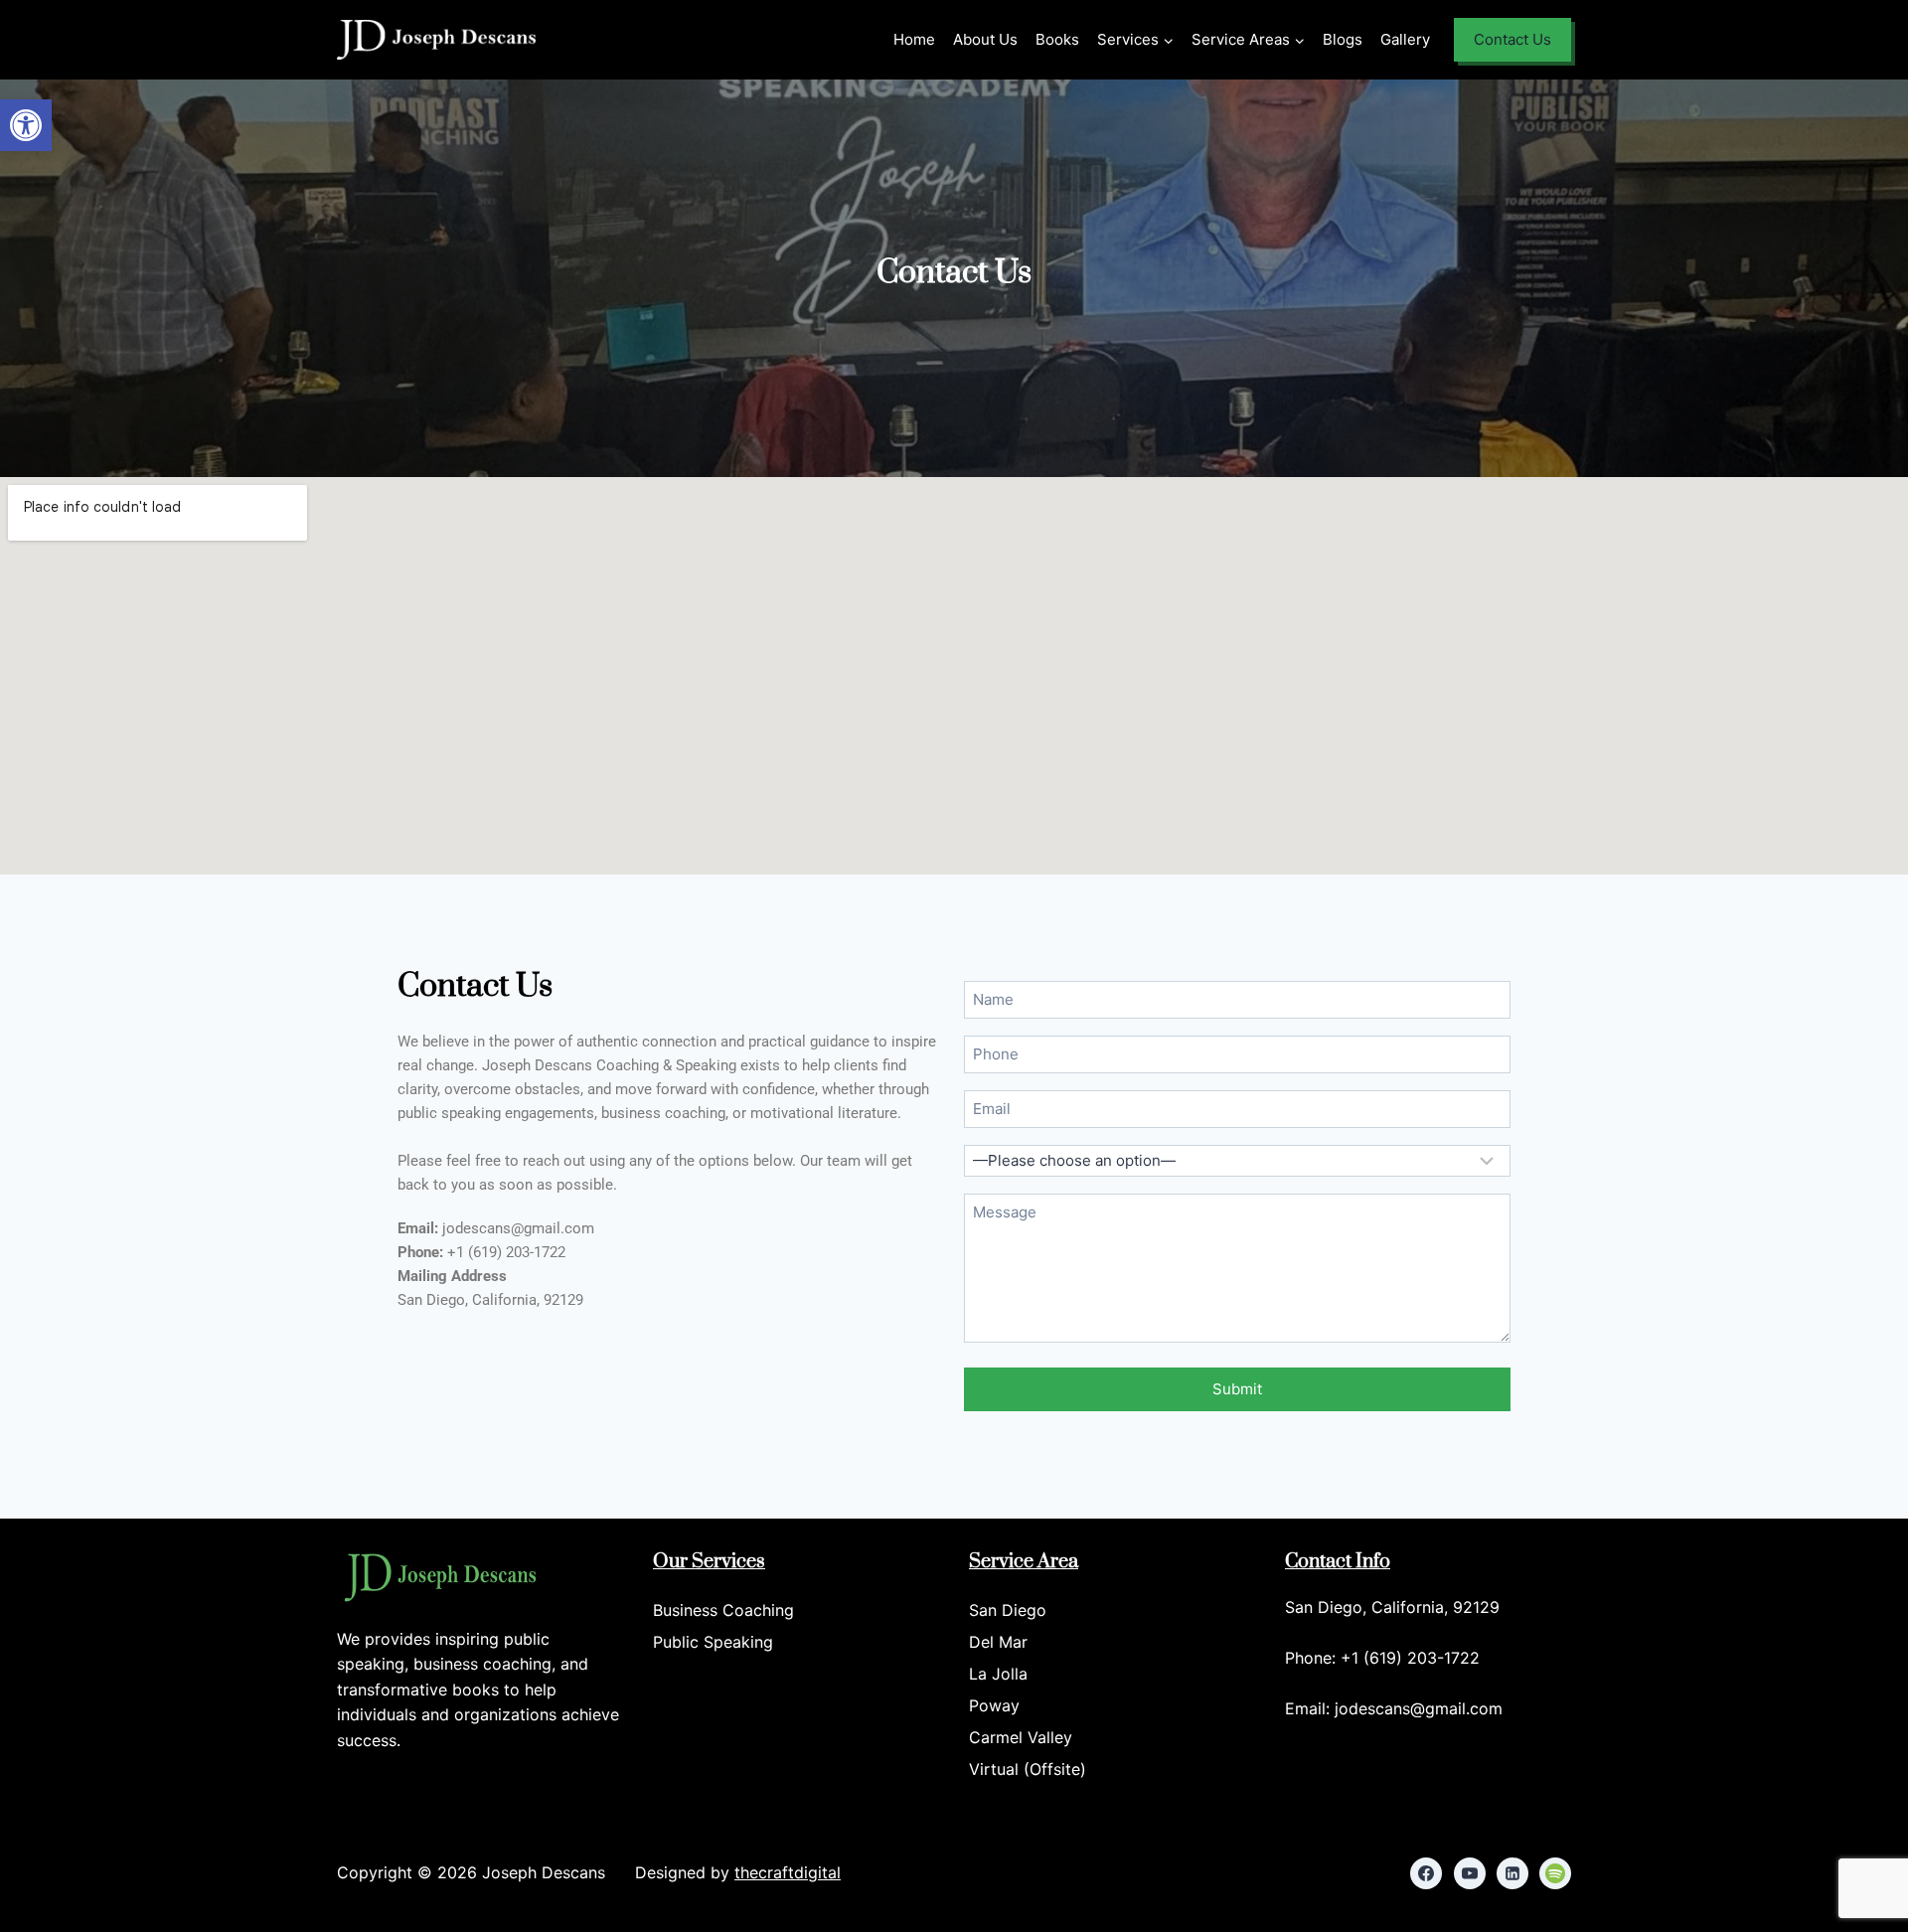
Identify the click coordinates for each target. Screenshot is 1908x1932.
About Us (985, 39)
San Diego (1008, 1610)
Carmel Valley (1021, 1737)
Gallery (1405, 39)
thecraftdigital (788, 1872)
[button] (26, 125)
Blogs (1343, 39)
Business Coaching (723, 1610)
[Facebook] (1426, 1873)
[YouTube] (1470, 1873)
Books (1057, 39)
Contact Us (1512, 39)
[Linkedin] (1512, 1873)
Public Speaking (713, 1642)
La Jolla (998, 1674)
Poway (994, 1705)
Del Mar (998, 1642)
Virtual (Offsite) (1028, 1769)
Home (914, 39)
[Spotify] (1555, 1873)
